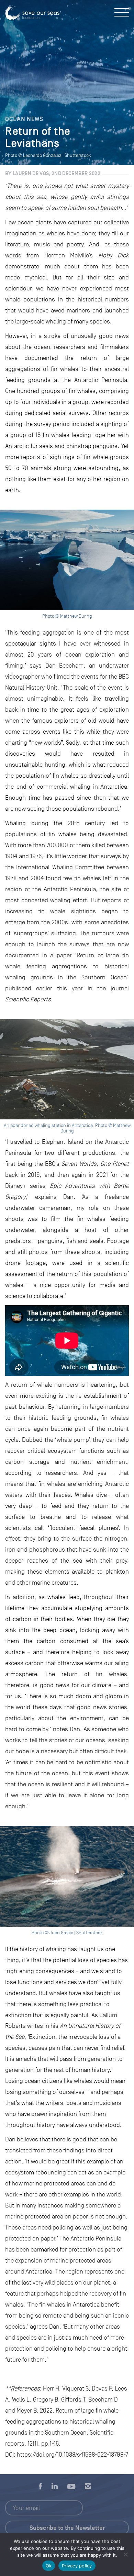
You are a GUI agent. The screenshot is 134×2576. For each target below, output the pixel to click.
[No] (125, 2554)
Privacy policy (77, 2566)
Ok (49, 2566)
